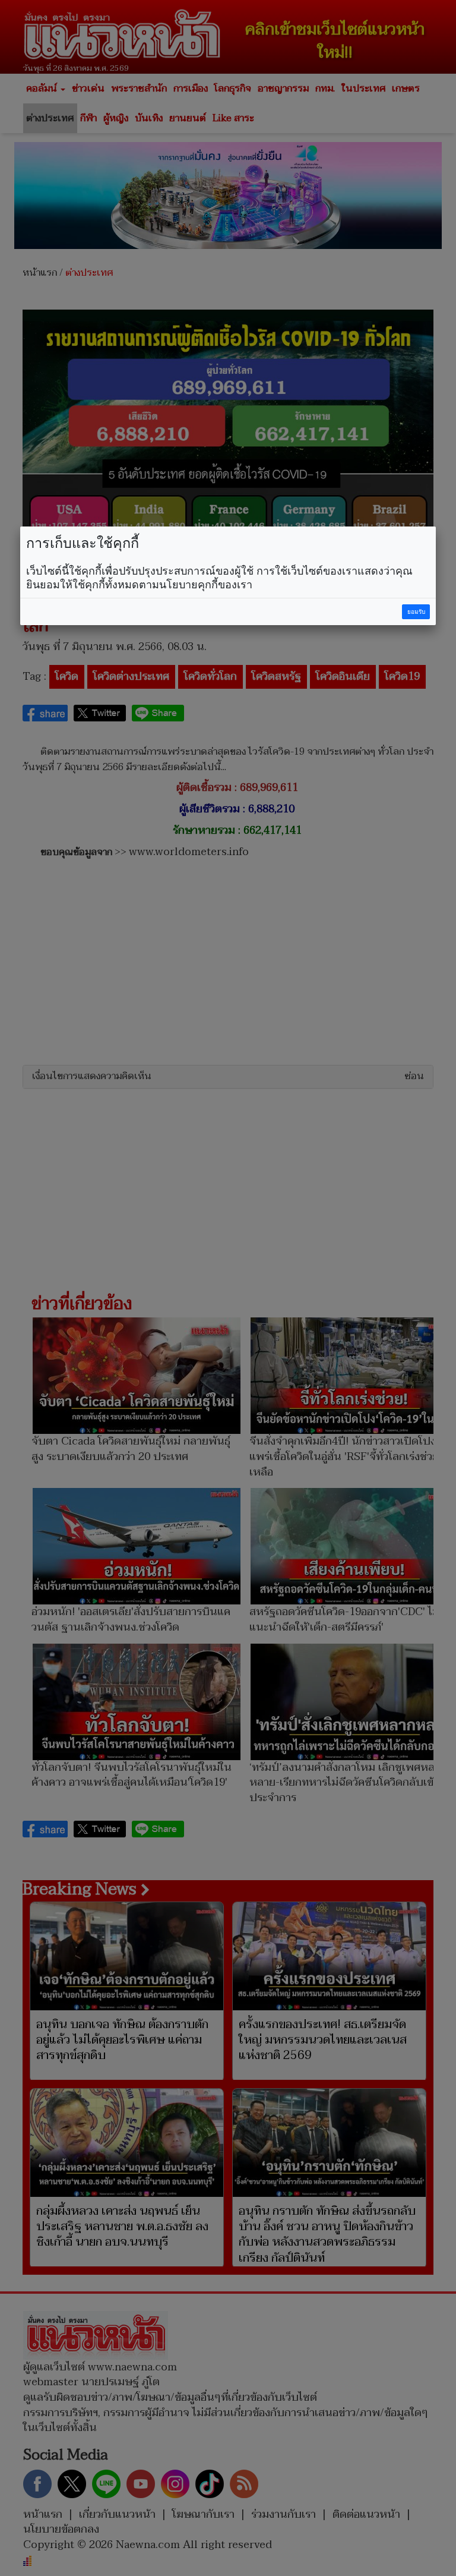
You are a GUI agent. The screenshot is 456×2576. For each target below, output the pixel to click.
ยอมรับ (416, 612)
